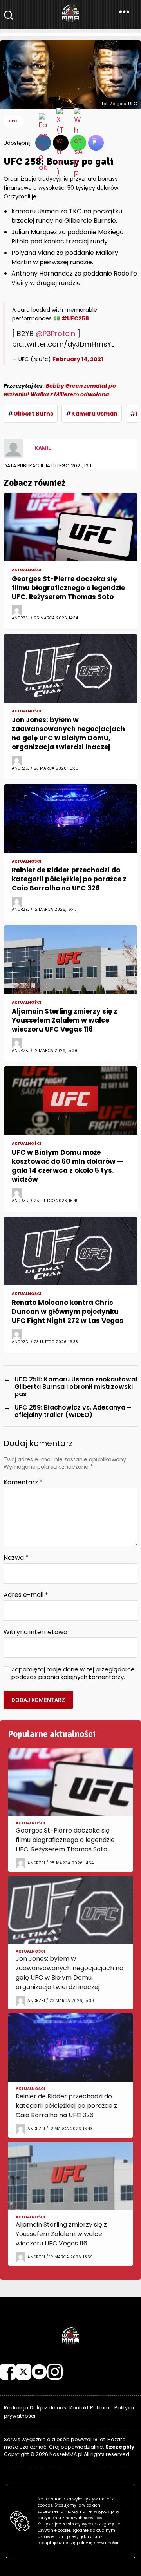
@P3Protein (55, 333)
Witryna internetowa (35, 1632)
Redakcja (16, 2408)
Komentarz (23, 1482)
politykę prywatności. (98, 2543)
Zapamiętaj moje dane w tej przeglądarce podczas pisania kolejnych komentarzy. (73, 1673)
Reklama (101, 2408)
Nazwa (16, 1558)
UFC (13, 121)
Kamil (43, 448)
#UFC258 (75, 318)
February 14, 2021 (78, 359)
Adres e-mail (26, 1595)
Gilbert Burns (33, 414)
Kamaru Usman (94, 414)
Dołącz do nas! (49, 2408)
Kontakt (79, 2408)
